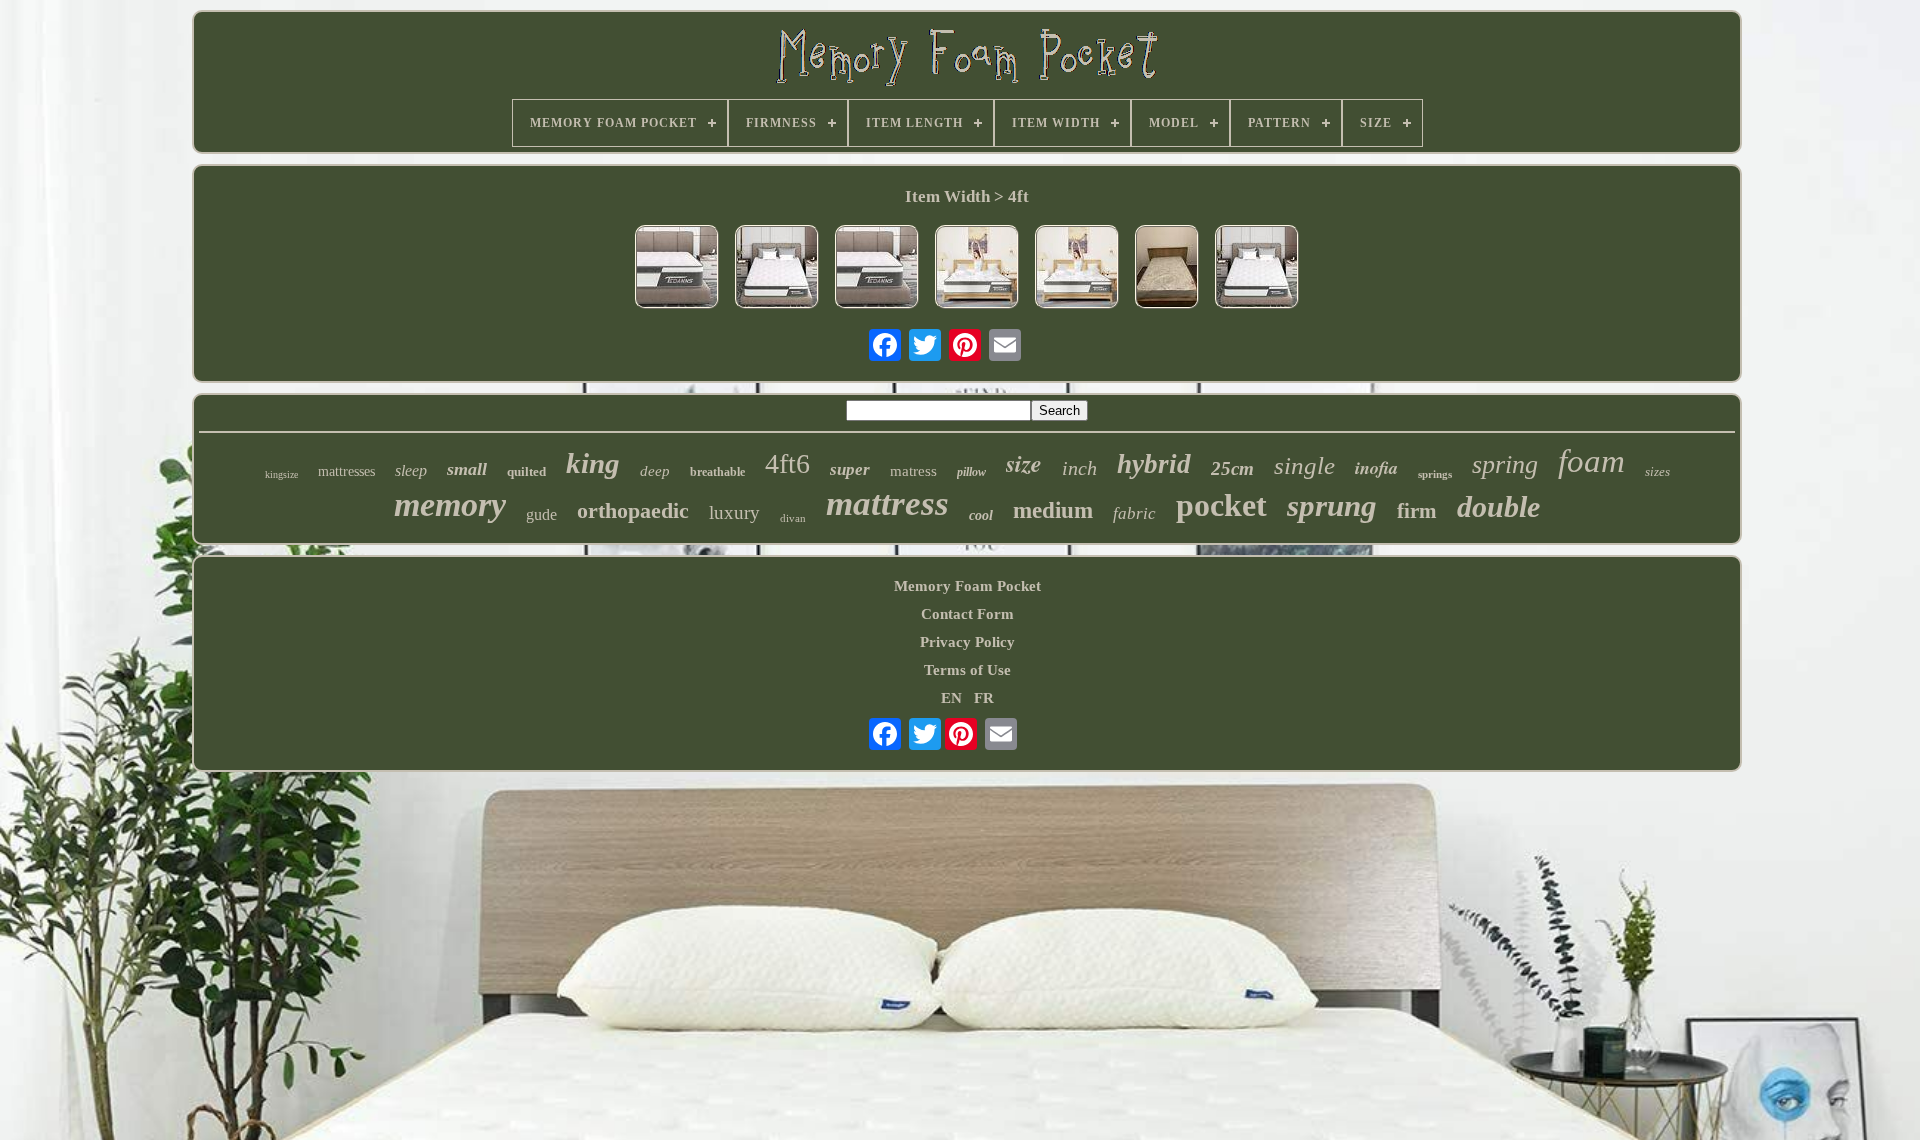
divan (793, 518)
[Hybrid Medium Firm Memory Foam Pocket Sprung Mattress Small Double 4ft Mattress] (1077, 269)
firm (1417, 511)
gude (541, 514)
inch (1079, 468)
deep (655, 471)
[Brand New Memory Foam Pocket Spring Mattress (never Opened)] (1167, 269)
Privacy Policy (967, 642)
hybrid (1154, 464)
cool (981, 515)
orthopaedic (633, 510)
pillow (971, 472)
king (593, 463)
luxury (734, 512)
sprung (1332, 505)
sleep (411, 470)
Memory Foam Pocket (967, 586)
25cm (1232, 468)
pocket (1221, 505)
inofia (1376, 467)
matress (913, 471)
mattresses (346, 471)
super (850, 469)
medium (1053, 510)
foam (1591, 461)
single (1304, 465)
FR (984, 698)
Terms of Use (967, 670)
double (1498, 506)
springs (1435, 474)
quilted (526, 471)
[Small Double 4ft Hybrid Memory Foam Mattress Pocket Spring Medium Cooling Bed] (877, 269)
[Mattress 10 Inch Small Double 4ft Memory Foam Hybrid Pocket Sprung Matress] (1257, 269)
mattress (887, 503)
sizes (1657, 471)
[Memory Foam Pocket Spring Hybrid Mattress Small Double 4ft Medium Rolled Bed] (977, 269)
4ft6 (787, 463)
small (467, 469)
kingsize (281, 474)
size (1024, 463)
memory (450, 504)
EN (951, 698)
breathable (717, 472)
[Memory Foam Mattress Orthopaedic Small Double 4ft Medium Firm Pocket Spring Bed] (777, 269)
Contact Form (967, 614)
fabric (1134, 513)
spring (1505, 464)
